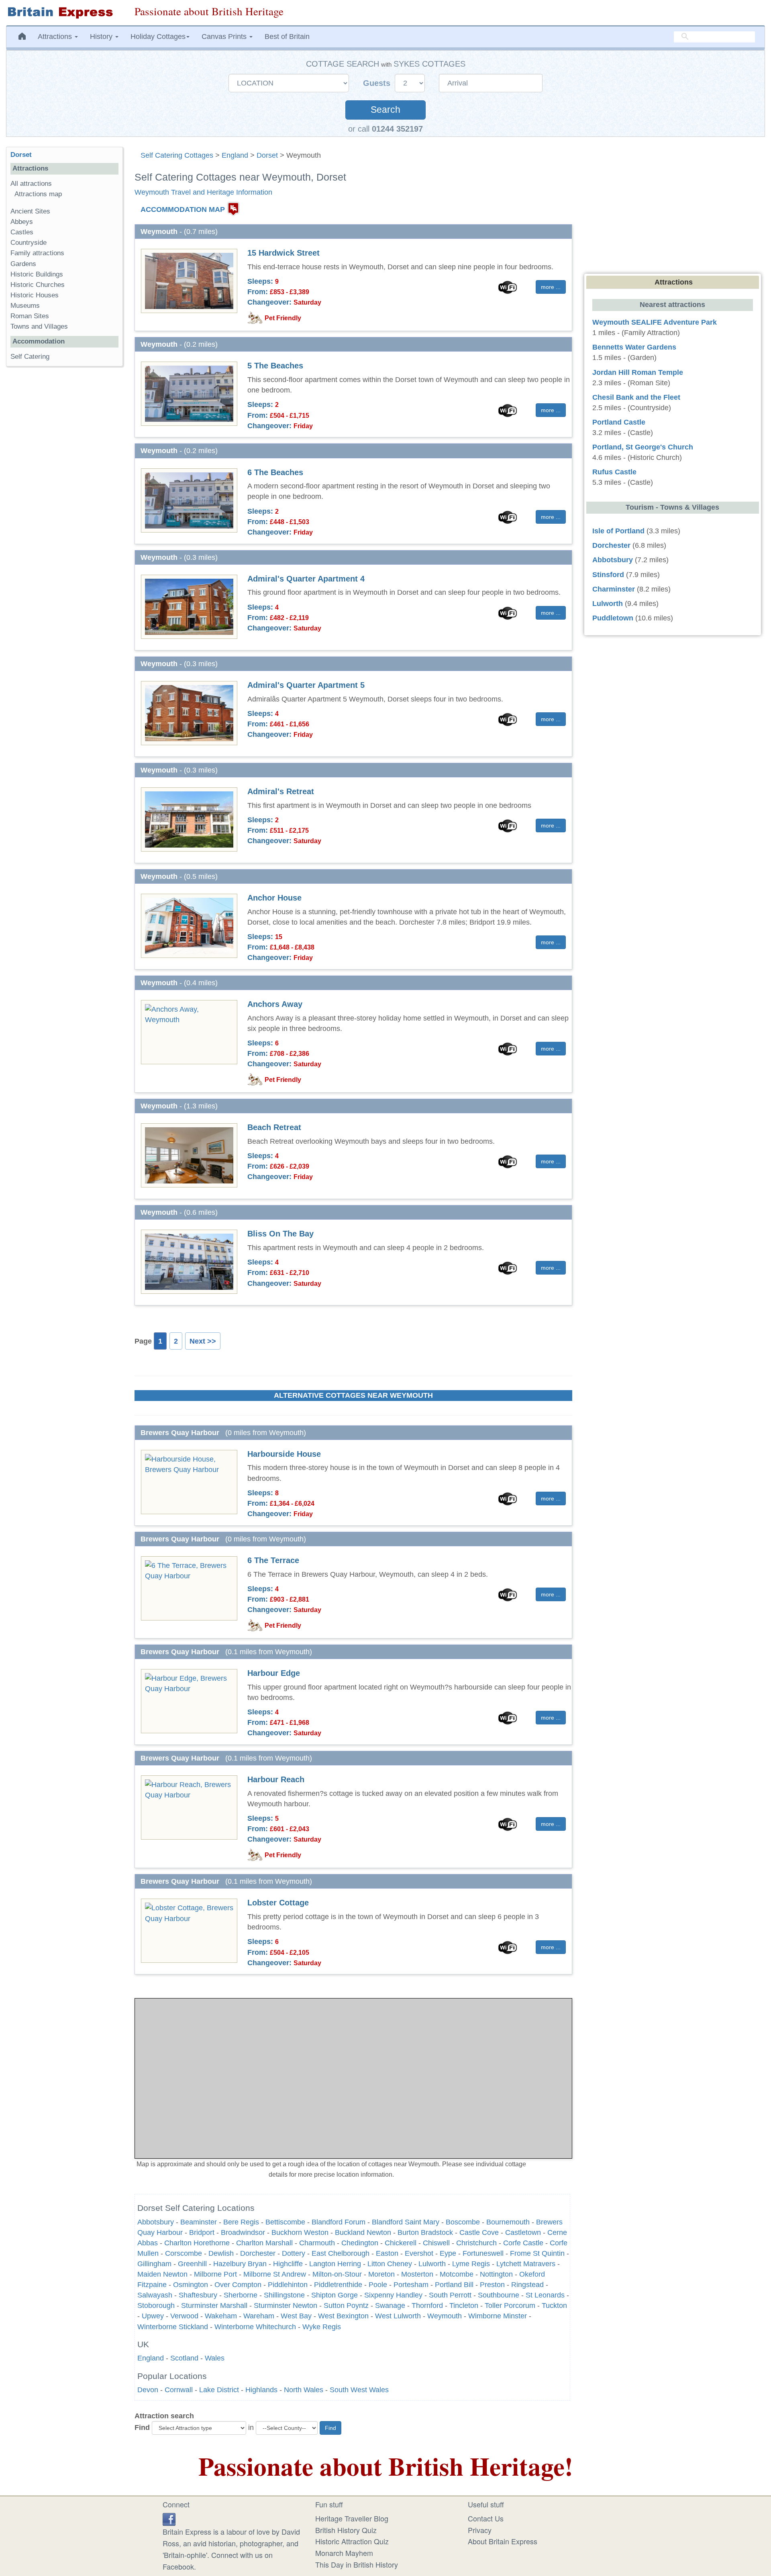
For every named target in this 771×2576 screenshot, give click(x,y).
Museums (25, 306)
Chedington (360, 2243)
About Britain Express (503, 2541)
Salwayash (155, 2295)
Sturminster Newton (286, 2306)
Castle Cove (479, 2232)
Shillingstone (284, 2295)
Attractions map (38, 194)
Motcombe (457, 2274)
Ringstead (527, 2285)
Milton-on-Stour (337, 2274)
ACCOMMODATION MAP (183, 209)
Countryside (29, 243)
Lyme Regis (471, 2264)
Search (385, 110)
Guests (378, 83)
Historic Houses (35, 295)
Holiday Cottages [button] (158, 37)
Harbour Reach (276, 1779)
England (235, 155)
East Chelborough (341, 2253)
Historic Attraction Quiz (352, 2541)
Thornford (427, 2306)
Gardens (23, 264)
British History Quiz (346, 2530)
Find (142, 2428)
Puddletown (613, 618)
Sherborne (241, 2295)
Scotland (184, 2358)
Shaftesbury (198, 2295)
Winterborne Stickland (173, 2327)
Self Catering (30, 357)
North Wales (304, 2390)
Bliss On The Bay (280, 1234)
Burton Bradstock (425, 2232)
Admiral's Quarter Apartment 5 (306, 685)
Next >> (203, 1341)
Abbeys (22, 222)
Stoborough (156, 2306)
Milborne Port (215, 2274)
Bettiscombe (285, 2222)
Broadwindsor (243, 2232)
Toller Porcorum (510, 2306)
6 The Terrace (273, 1560)
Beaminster (199, 2222)
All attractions (31, 184)
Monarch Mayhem (344, 2553)
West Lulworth (398, 2316)
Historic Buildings (37, 274)
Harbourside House (284, 1454)
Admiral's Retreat (281, 791)
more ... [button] (551, 287)
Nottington (496, 2274)
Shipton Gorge (335, 2295)
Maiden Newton (162, 2274)
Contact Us (486, 2518)
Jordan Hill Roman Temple (638, 372)
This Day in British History (357, 2564)
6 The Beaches (275, 472)
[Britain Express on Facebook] (169, 2518)
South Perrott (450, 2295)
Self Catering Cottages (177, 155)
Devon (148, 2390)
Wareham (259, 2316)
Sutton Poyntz (346, 2306)
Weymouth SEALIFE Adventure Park (655, 322)
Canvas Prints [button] (225, 37)
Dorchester (258, 2253)
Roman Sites (30, 316)
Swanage (390, 2306)
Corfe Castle (523, 2243)
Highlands (261, 2390)
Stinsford (608, 575)
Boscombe (463, 2222)
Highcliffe (288, 2264)
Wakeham (221, 2316)
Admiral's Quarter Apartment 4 (306, 579)
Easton (387, 2253)
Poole (378, 2285)
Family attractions (37, 253)
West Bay (296, 2316)
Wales (215, 2358)
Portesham (411, 2285)
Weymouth (445, 2316)
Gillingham (154, 2264)
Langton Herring (335, 2264)
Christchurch (476, 2243)
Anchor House (274, 898)
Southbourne (499, 2295)
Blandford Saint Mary (406, 2222)
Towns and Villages (39, 326)
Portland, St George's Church (643, 447)
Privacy (480, 2530)
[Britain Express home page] (64, 13)
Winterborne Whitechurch (255, 2327)
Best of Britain (287, 37)
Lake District (219, 2390)
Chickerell (401, 2243)
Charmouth (318, 2243)
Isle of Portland (618, 531)
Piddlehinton (288, 2285)
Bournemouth (508, 2222)
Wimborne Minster (498, 2316)
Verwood (184, 2316)
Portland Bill (454, 2285)
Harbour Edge (274, 1673)
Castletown (523, 2232)
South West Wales (359, 2390)
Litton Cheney (390, 2264)
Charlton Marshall (264, 2243)
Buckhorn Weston (300, 2232)
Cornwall (179, 2390)
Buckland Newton (363, 2232)
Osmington (191, 2285)
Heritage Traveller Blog (352, 2518)
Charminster (614, 589)
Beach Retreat (274, 1127)
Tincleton (464, 2306)
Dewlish (221, 2253)
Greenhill (192, 2264)
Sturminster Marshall (214, 2306)
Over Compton (238, 2285)
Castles (22, 232)
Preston (492, 2285)
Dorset (267, 155)
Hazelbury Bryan (240, 2264)
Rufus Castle (614, 472)
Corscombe (184, 2253)
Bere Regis (241, 2222)
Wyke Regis (322, 2327)
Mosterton (417, 2274)
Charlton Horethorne (197, 2243)
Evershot (419, 2253)
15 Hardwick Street (284, 253)
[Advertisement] (64, 496)
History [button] (102, 37)
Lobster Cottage (278, 1903)
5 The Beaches (275, 366)
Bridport (202, 2232)
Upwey (153, 2316)
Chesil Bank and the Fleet (636, 397)
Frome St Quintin (537, 2253)
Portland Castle (619, 422)
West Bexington (343, 2316)
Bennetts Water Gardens (634, 347)
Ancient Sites (30, 211)
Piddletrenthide (338, 2285)
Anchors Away (275, 1004)
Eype (448, 2253)
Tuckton (554, 2306)
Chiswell (436, 2243)
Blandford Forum (339, 2222)
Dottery (294, 2253)
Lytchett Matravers (526, 2264)
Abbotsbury (156, 2222)
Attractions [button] (56, 37)
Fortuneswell (483, 2253)
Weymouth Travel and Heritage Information (203, 192)
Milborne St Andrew (275, 2274)
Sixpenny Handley (393, 2295)
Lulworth (432, 2264)
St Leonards (545, 2295)
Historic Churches (38, 285)
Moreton (381, 2274)
